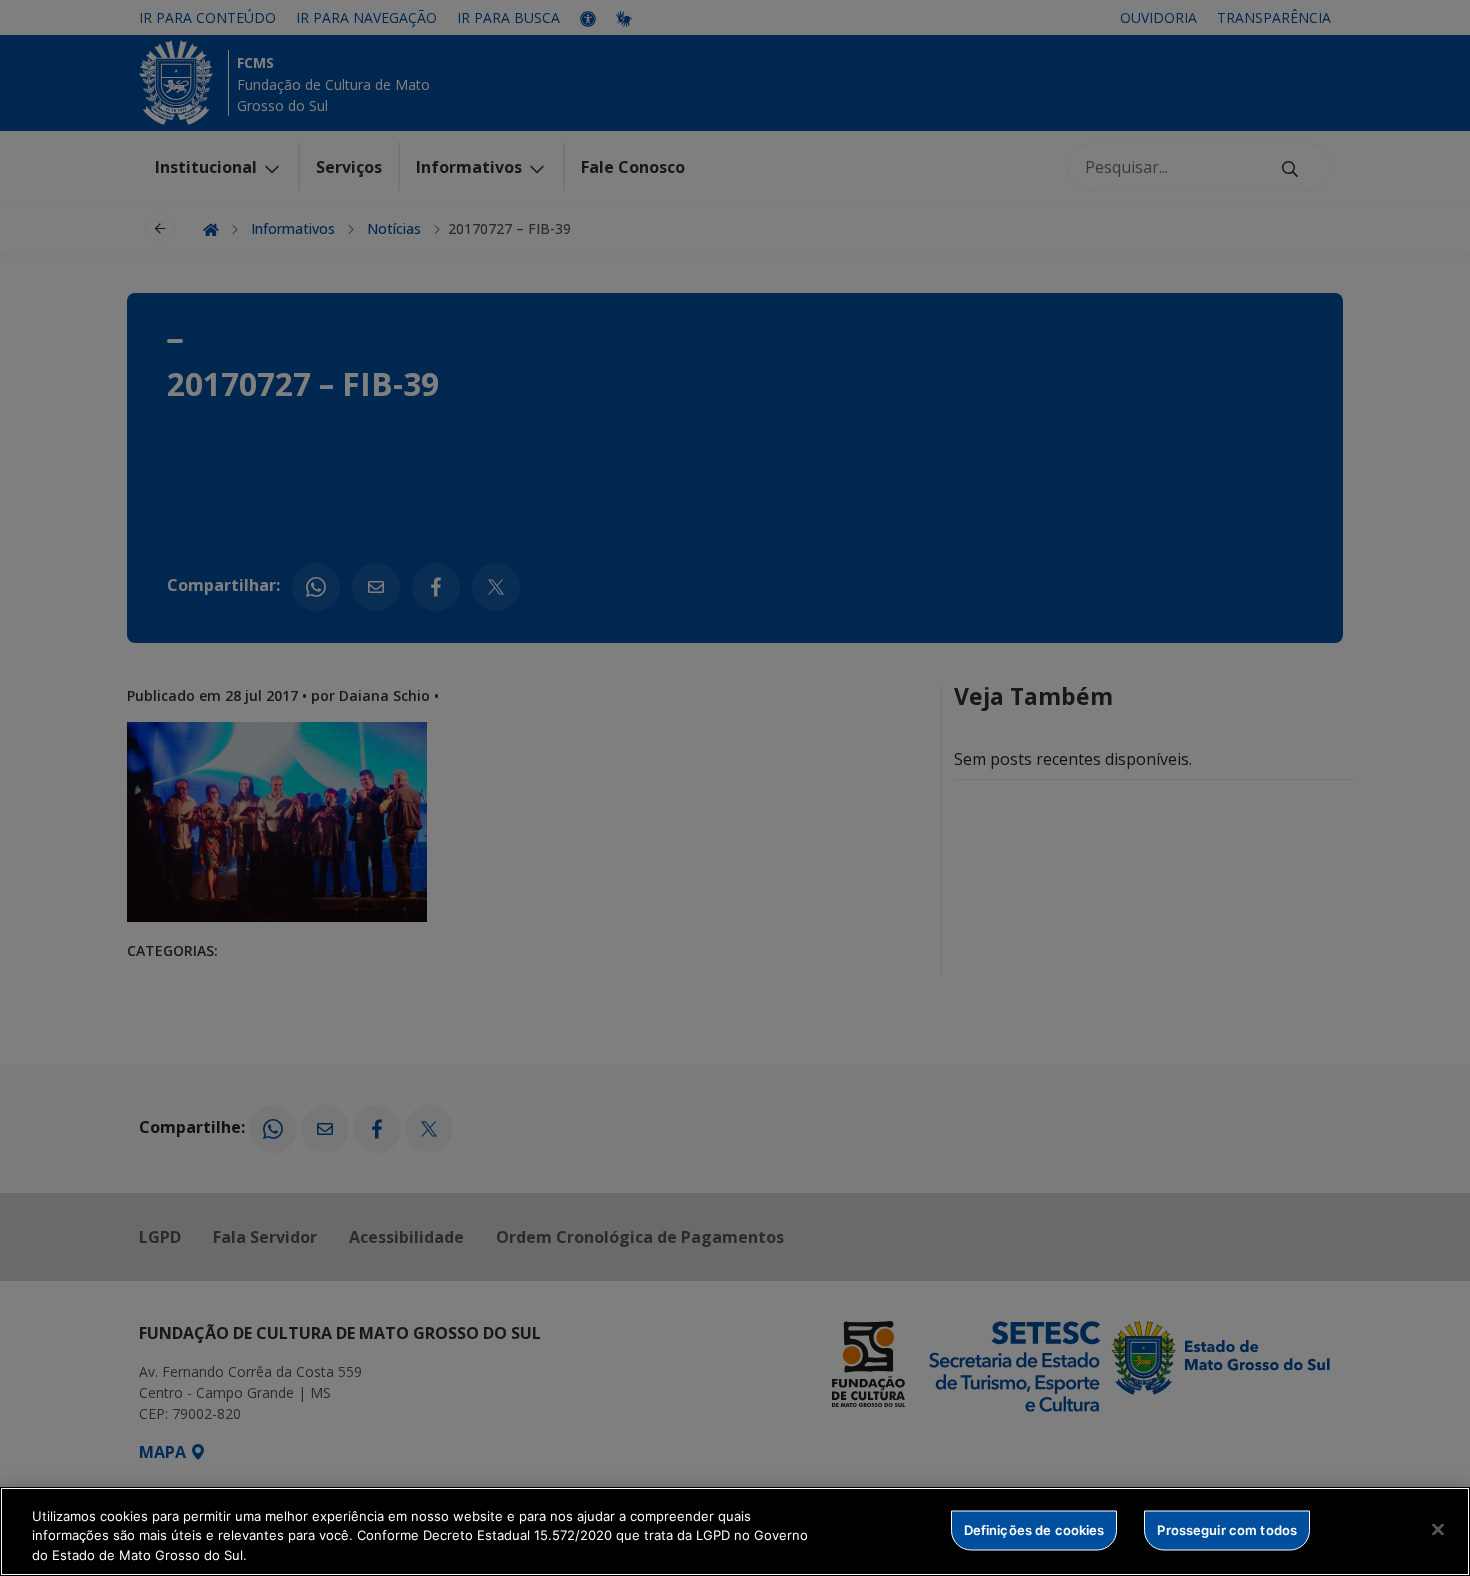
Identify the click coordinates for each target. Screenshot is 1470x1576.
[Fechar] (1438, 1529)
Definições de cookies (1034, 1529)
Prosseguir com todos (1227, 1529)
